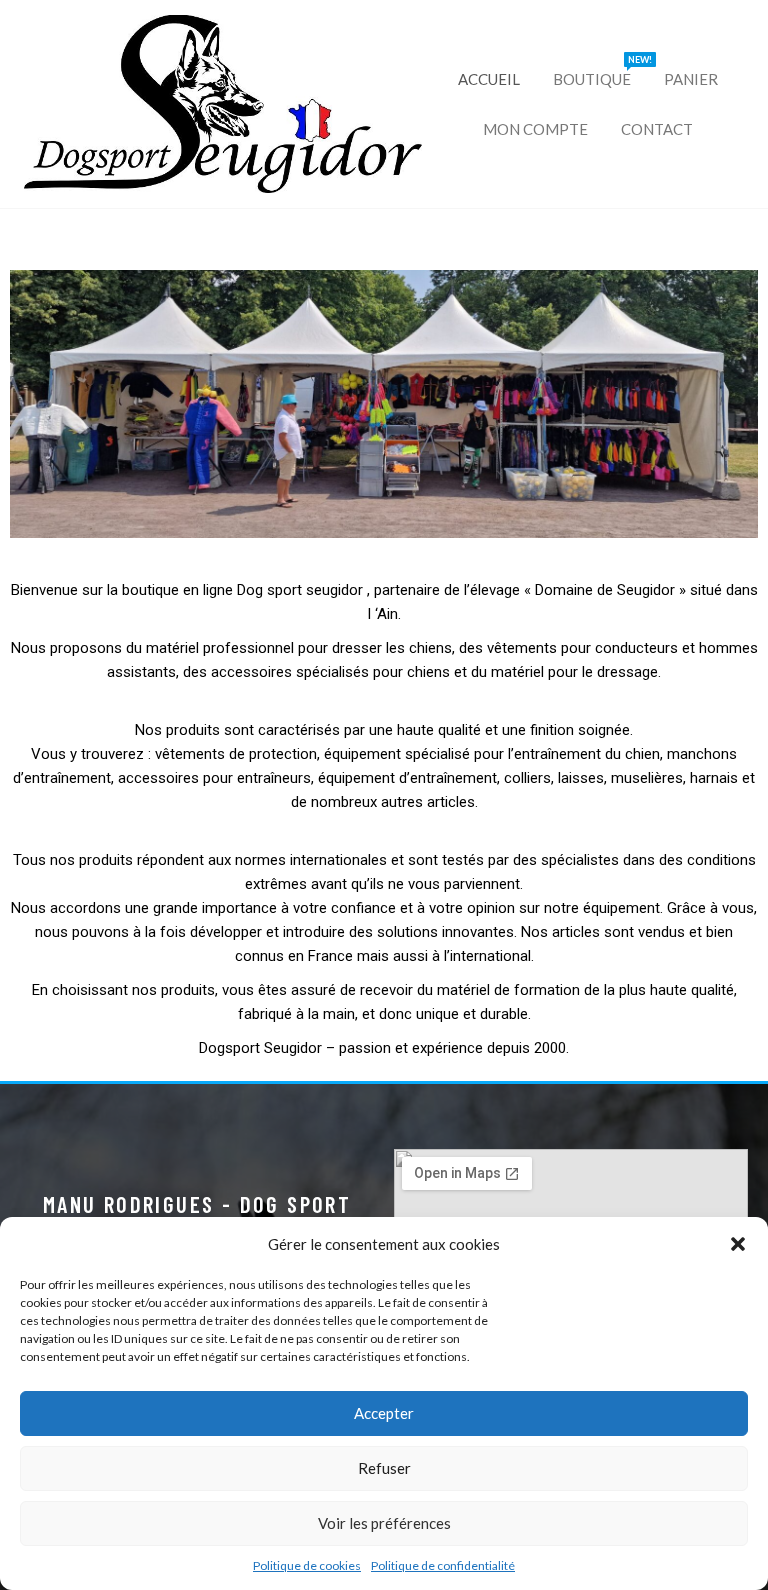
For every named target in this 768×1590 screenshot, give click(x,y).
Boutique (599, 71)
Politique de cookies (307, 1565)
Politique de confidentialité (443, 1565)
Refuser (384, 1468)
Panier (691, 79)
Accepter (384, 1413)
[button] (738, 1244)
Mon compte (535, 129)
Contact (657, 129)
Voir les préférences (384, 1523)
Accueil (489, 79)
